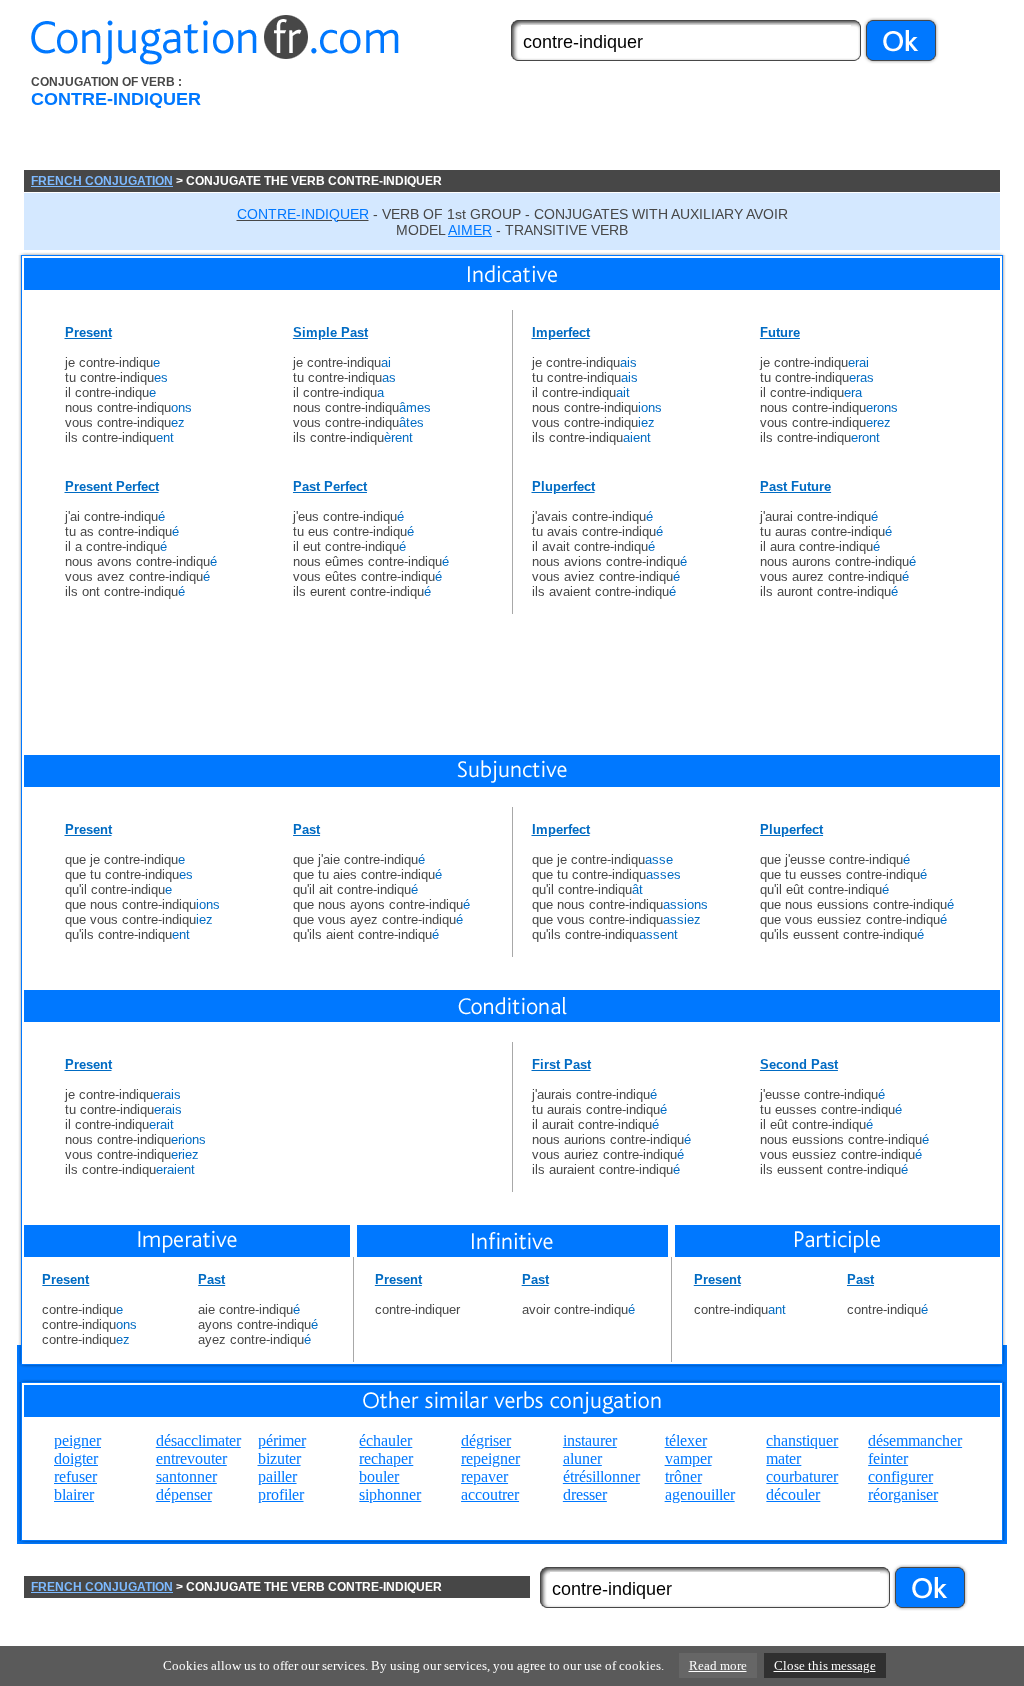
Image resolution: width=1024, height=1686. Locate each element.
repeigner (490, 1458)
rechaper (386, 1458)
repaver (484, 1476)
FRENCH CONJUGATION (102, 181)
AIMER (470, 230)
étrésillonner (601, 1476)
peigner (77, 1440)
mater (783, 1458)
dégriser (486, 1440)
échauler (385, 1440)
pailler (277, 1476)
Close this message (825, 1665)
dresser (585, 1494)
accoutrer (490, 1494)
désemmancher (915, 1440)
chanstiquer (802, 1440)
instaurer (590, 1440)
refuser (75, 1476)
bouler (379, 1476)
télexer (686, 1440)
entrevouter (191, 1458)
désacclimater (198, 1440)
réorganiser (903, 1494)
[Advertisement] (625, 123)
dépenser (184, 1494)
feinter (888, 1458)
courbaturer (802, 1476)
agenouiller (700, 1494)
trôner (683, 1476)
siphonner (390, 1494)
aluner (582, 1458)
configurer (900, 1476)
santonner (186, 1476)
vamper (688, 1458)
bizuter (279, 1458)
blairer (74, 1494)
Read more (718, 1665)
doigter (76, 1458)
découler (793, 1494)
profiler (281, 1494)
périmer (282, 1440)
